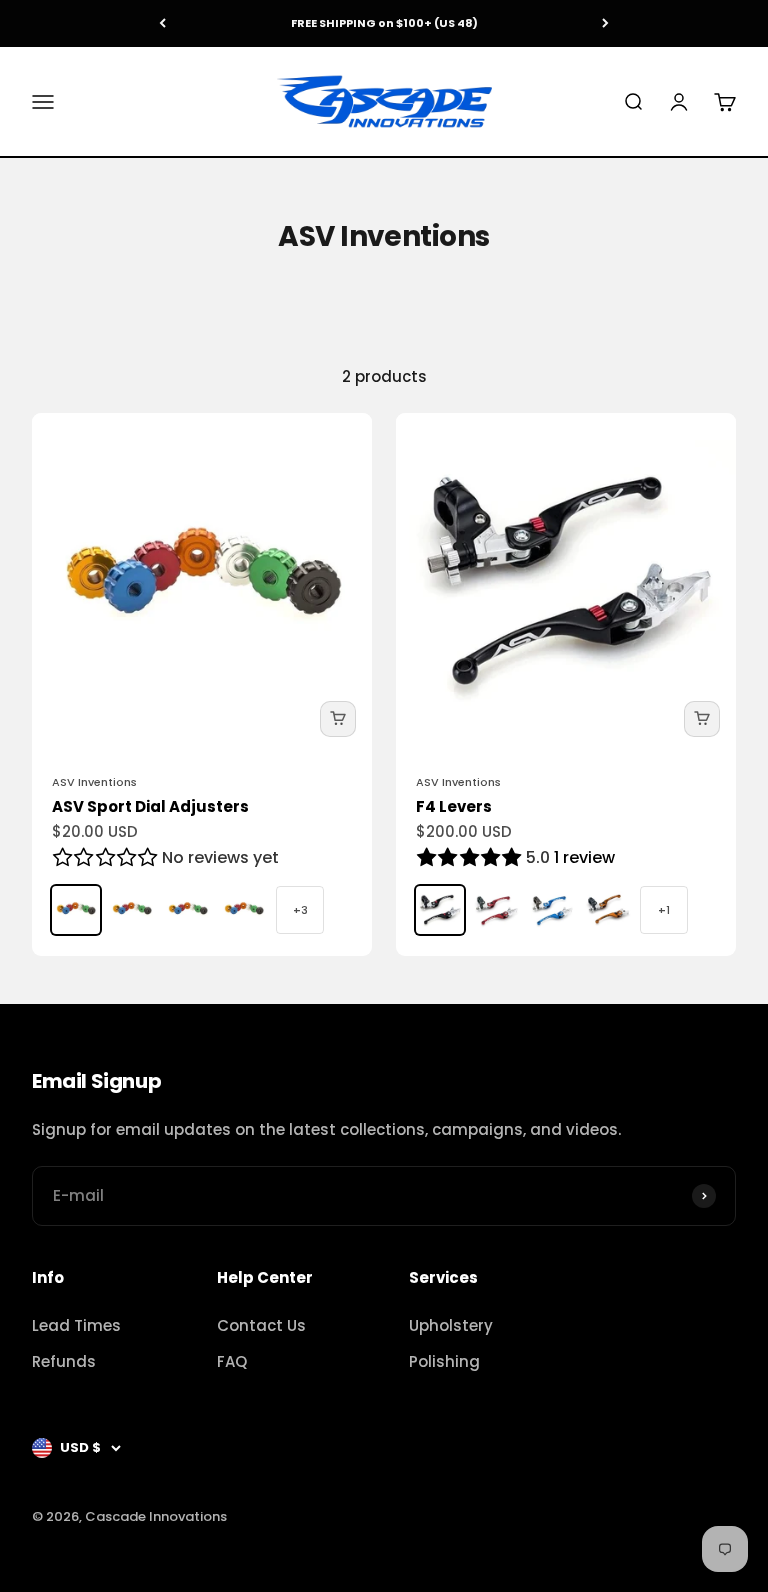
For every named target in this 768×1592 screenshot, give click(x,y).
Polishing (444, 1361)
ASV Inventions (94, 782)
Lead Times (76, 1325)
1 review (584, 857)
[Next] (605, 23)
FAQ (232, 1361)
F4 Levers (454, 806)
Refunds (64, 1361)
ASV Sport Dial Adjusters (150, 806)
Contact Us (261, 1325)
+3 (300, 910)
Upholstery (451, 1325)
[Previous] (162, 23)
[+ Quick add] (338, 719)
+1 (664, 910)
